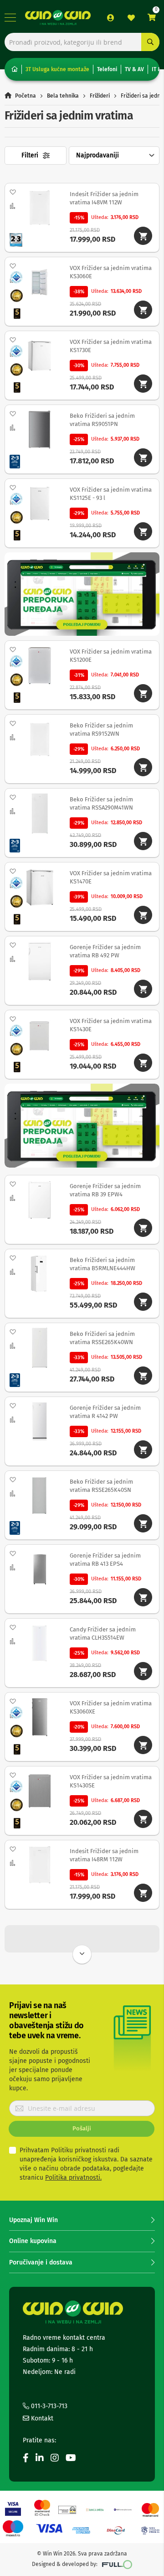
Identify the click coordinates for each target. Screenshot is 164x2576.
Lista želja (131, 18)
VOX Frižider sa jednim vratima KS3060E (111, 272)
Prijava (111, 18)
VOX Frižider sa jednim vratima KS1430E (111, 1025)
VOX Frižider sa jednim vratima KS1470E (111, 877)
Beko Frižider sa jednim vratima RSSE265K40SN (101, 1486)
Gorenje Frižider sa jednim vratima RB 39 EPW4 (105, 1190)
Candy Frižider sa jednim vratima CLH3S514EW (103, 1633)
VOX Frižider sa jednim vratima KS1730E (111, 346)
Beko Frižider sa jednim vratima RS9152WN (101, 730)
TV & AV (134, 69)
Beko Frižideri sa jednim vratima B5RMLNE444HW (102, 1264)
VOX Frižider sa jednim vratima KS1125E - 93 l (111, 494)
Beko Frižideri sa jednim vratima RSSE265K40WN (102, 1338)
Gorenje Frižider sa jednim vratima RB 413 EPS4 (105, 1560)
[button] (13, 192)
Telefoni (107, 69)
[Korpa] (152, 18)
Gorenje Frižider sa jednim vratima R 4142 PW (105, 1412)
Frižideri (100, 96)
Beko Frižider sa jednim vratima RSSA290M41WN (101, 803)
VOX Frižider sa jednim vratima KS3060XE (111, 1707)
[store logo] (58, 18)
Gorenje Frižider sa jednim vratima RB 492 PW (105, 951)
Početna (26, 96)
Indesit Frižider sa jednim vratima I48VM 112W (104, 198)
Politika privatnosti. (73, 2178)
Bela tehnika (63, 96)
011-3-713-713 (48, 2406)
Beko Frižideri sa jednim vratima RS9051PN (102, 420)
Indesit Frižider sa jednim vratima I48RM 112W (104, 1855)
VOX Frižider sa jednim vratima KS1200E (111, 656)
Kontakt (41, 2418)
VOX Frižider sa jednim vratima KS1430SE (111, 1781)
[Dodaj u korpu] (143, 236)
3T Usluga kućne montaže (57, 69)
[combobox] (82, 42)
